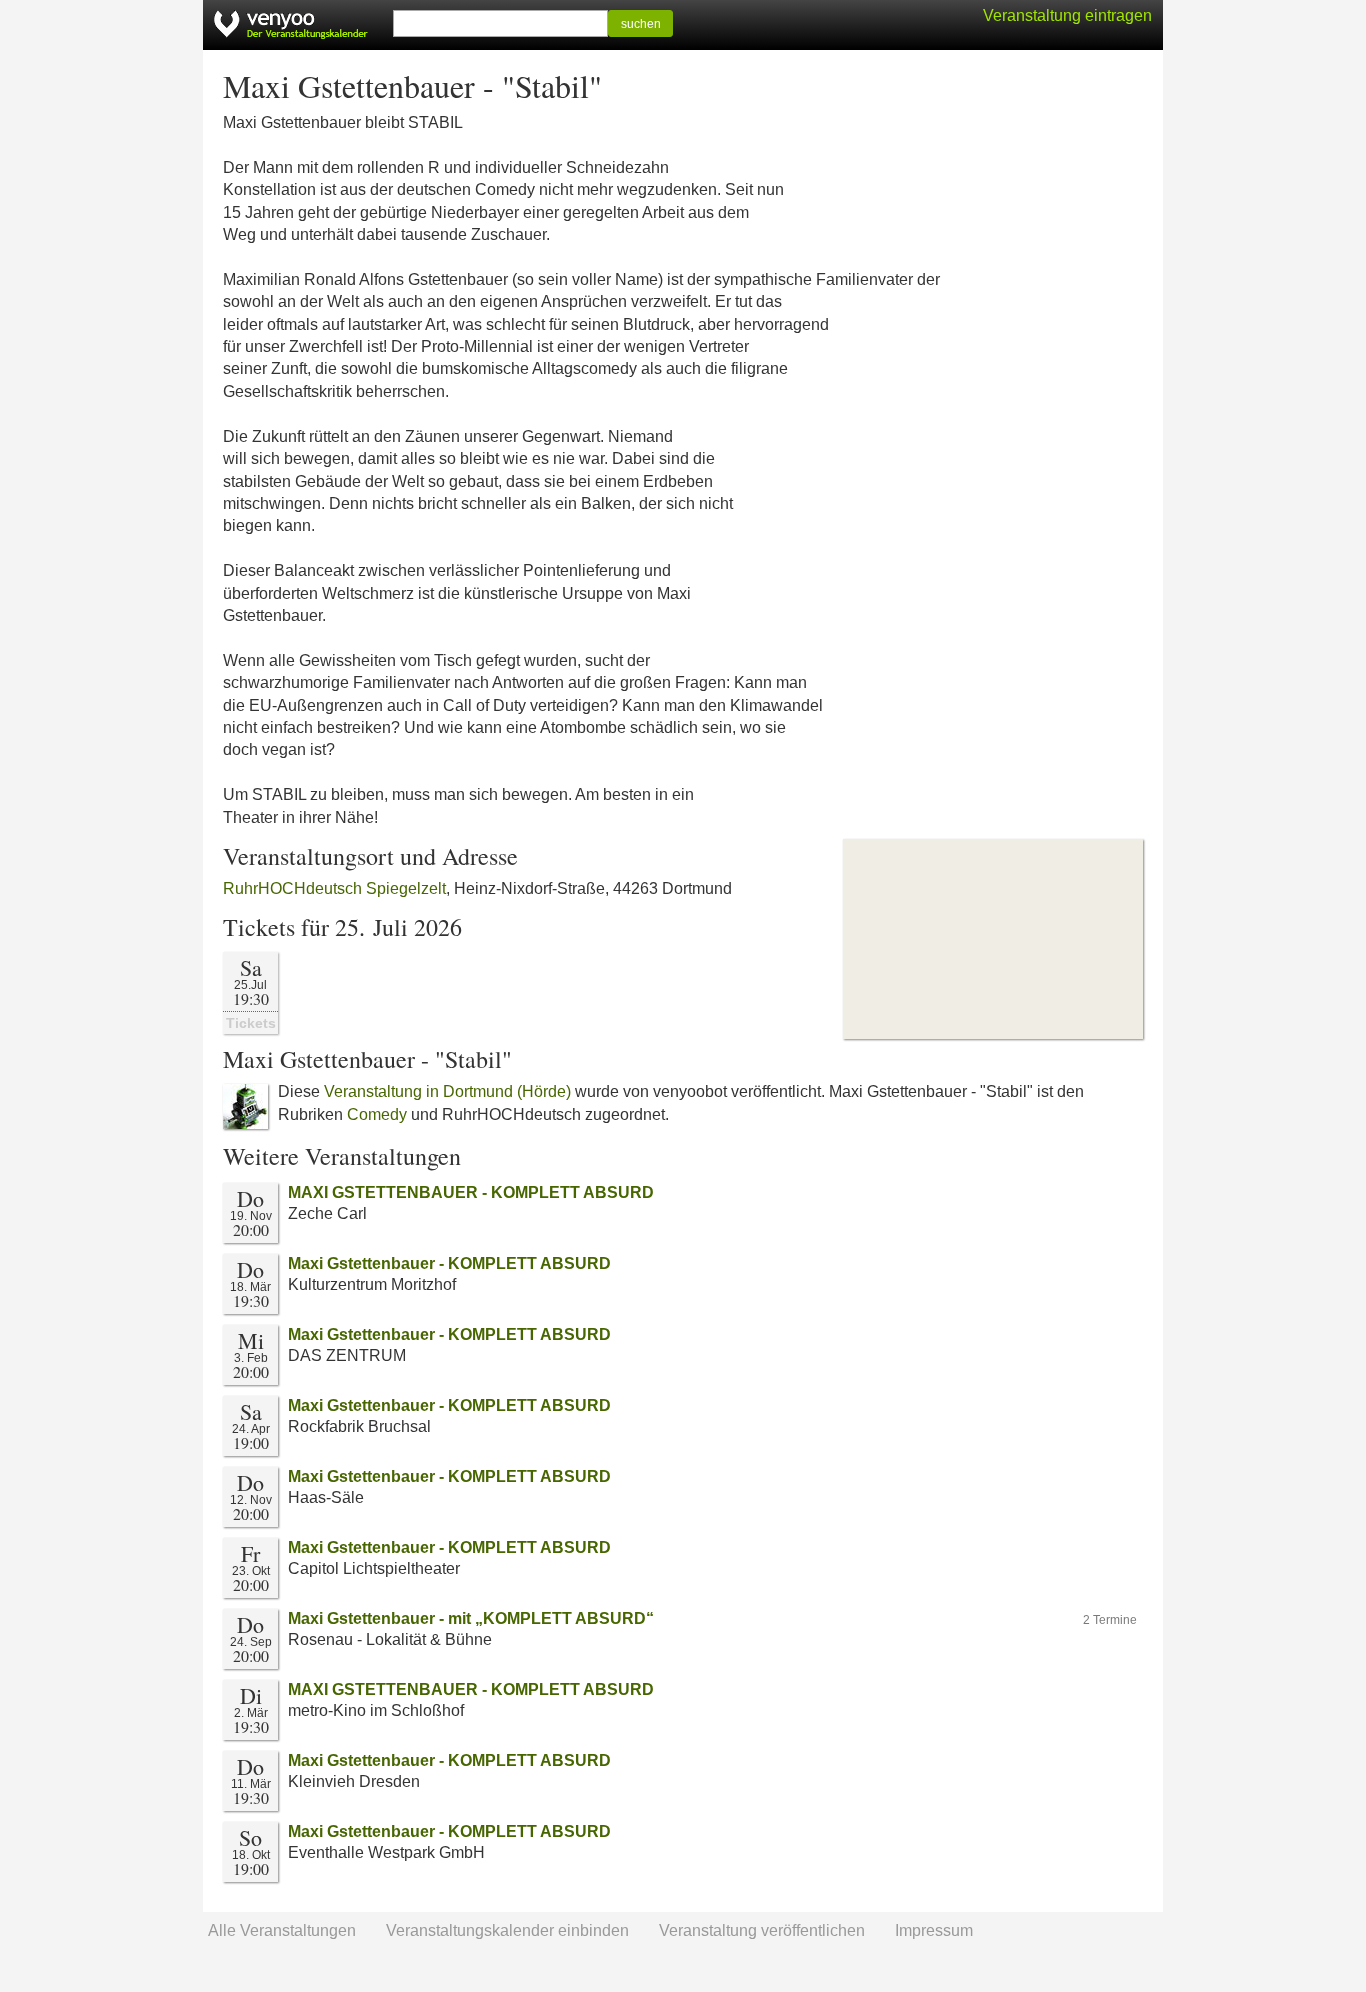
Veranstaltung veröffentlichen (762, 1930)
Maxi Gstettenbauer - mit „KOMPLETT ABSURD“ (471, 1618)
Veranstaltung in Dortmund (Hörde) (447, 1091)
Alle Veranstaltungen (282, 1930)
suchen (641, 24)
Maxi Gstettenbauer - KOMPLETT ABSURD (449, 1263)
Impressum (934, 1930)
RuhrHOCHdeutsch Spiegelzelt (334, 888)
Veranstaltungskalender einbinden (507, 1930)
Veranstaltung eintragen (1067, 15)
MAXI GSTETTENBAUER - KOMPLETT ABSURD (471, 1192)
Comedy (377, 1114)
